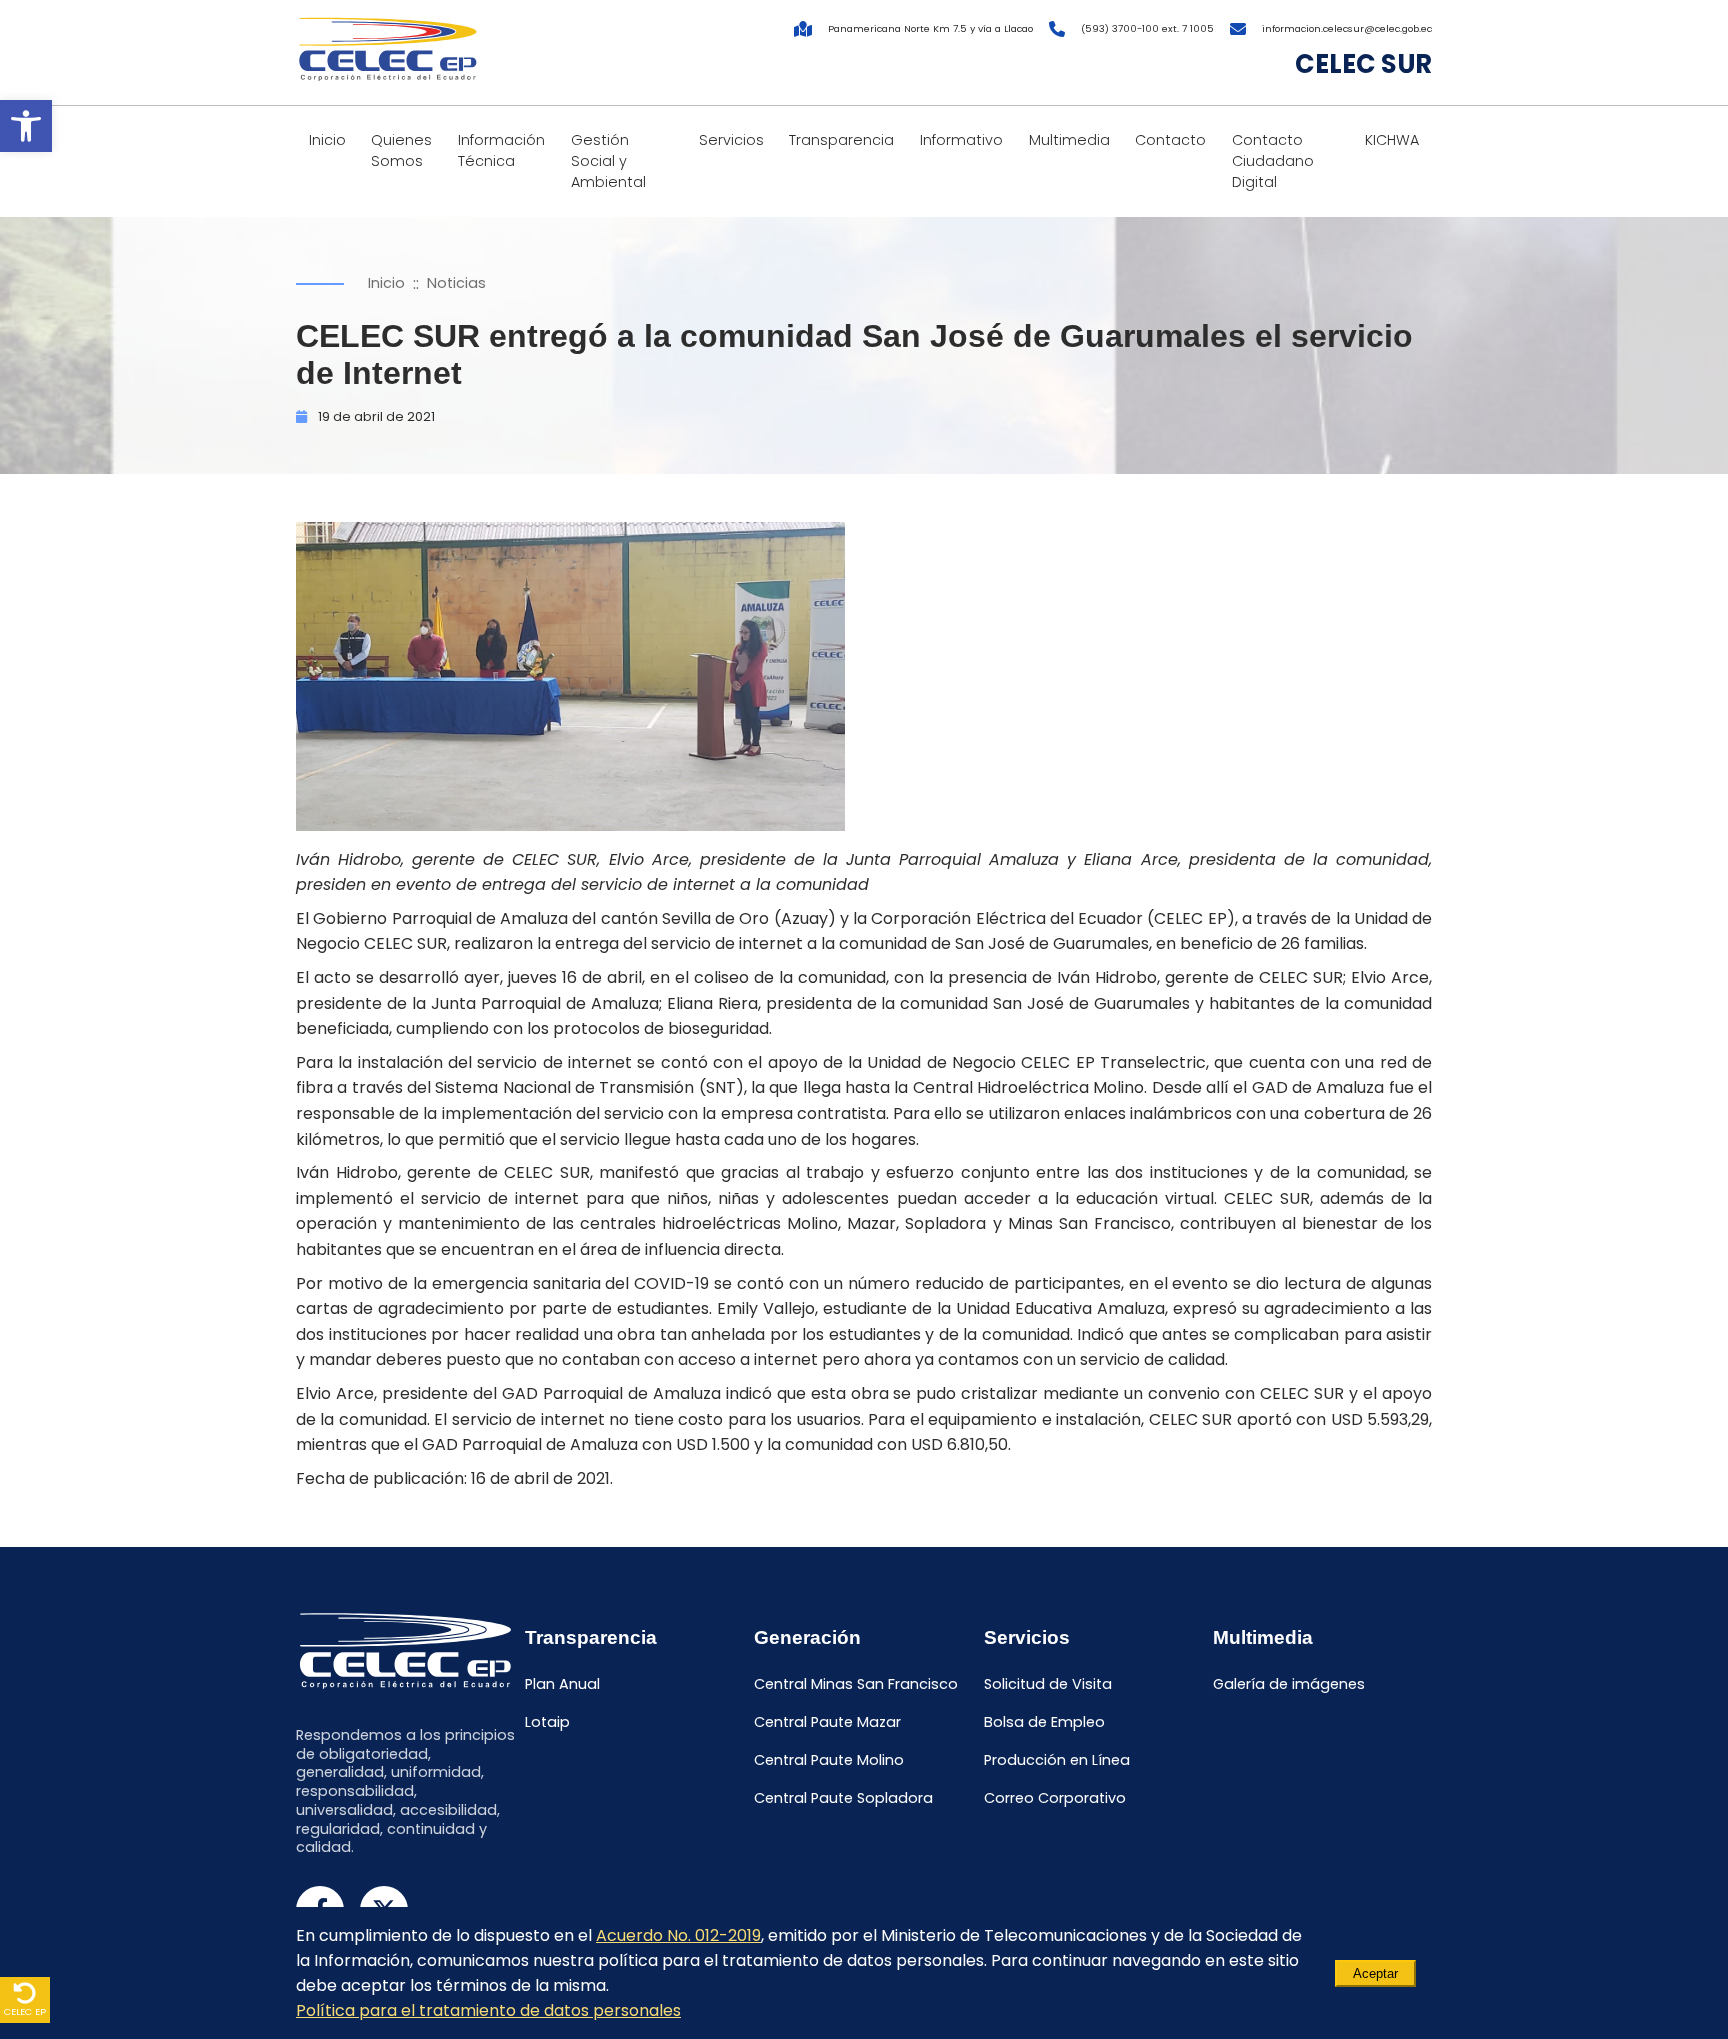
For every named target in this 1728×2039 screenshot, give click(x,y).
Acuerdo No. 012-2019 (678, 1935)
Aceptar (1375, 1973)
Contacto (1170, 140)
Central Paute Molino (829, 1760)
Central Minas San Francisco (856, 1685)
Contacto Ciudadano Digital (1273, 161)
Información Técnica (501, 150)
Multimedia (1069, 140)
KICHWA (1392, 140)
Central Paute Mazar (827, 1722)
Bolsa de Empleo (1044, 1722)
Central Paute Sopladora (843, 1798)
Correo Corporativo (1055, 1798)
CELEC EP (25, 2011)
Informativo (961, 140)
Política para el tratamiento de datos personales (488, 2010)
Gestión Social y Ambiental (608, 161)
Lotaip (547, 1722)
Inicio (327, 140)
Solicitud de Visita (1048, 1685)
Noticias (456, 283)
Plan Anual (562, 1685)
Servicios (731, 140)
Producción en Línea (1057, 1760)
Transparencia (841, 140)
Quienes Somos (401, 150)
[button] (26, 126)
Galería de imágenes (1289, 1685)
